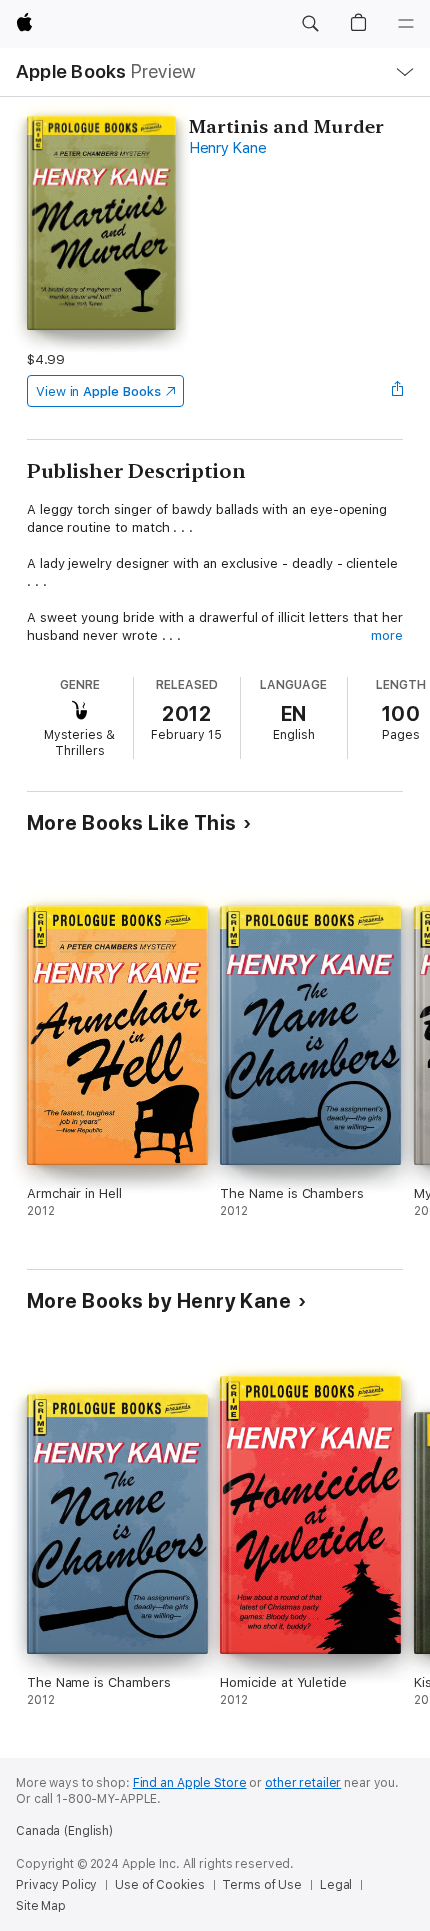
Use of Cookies (159, 1885)
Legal (336, 1885)
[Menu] (406, 24)
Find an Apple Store (190, 1783)
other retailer (303, 1783)
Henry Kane (228, 148)
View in (98, 391)
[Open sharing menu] (397, 391)
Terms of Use (262, 1885)
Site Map (41, 1906)
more (387, 635)
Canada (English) (64, 1831)
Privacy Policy (56, 1885)
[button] (310, 24)
